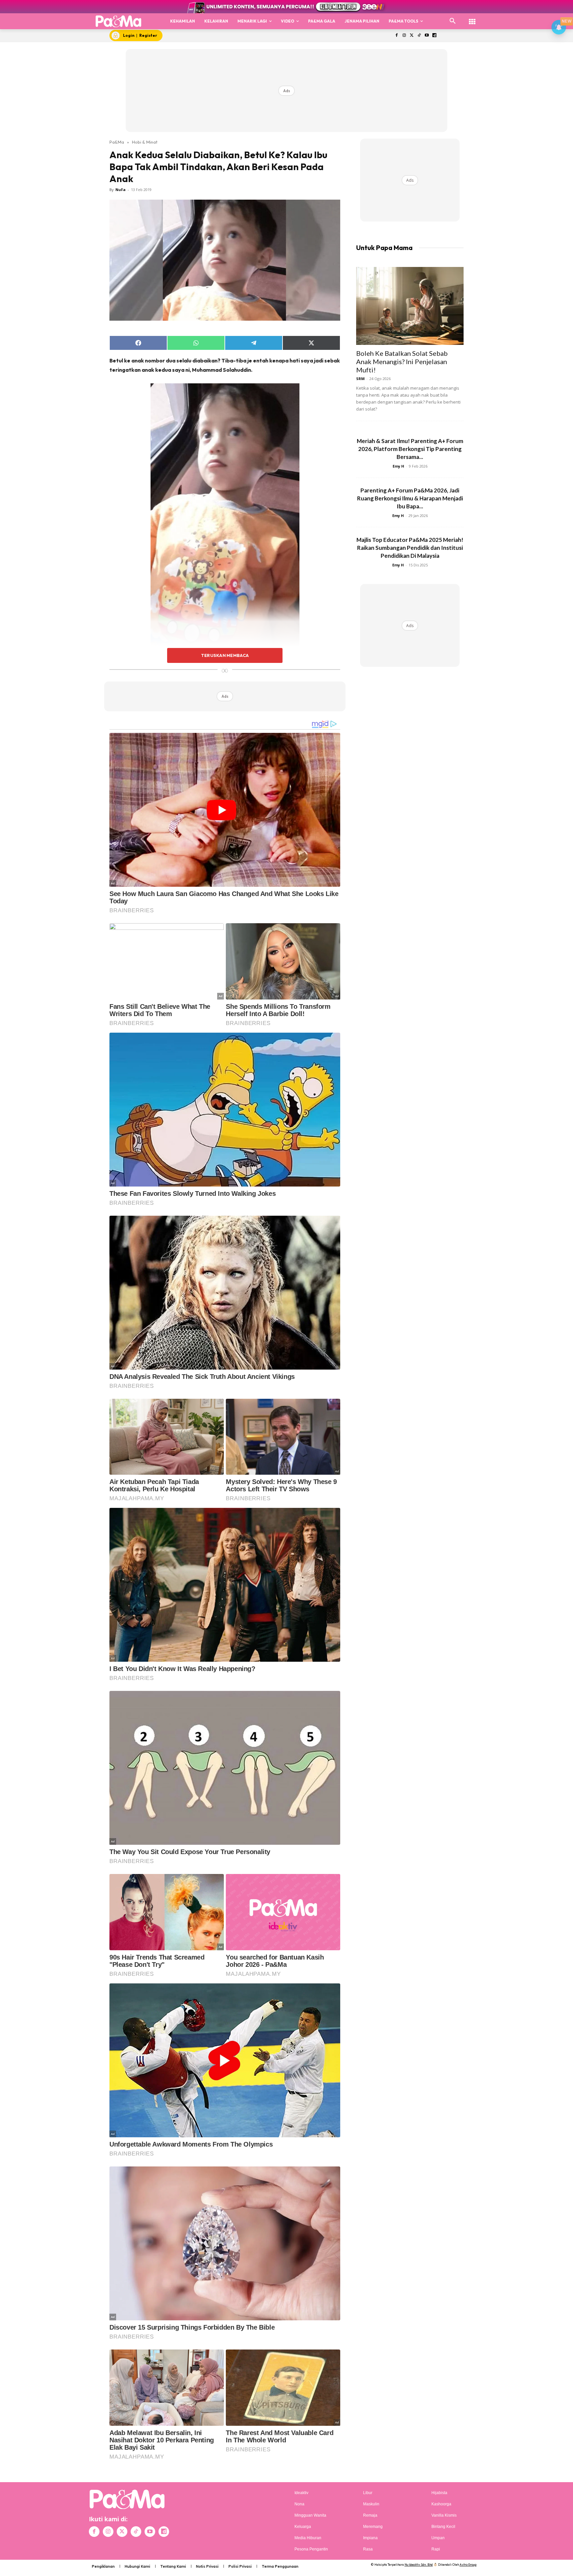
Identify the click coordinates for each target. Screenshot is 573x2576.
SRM (360, 379)
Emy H (398, 466)
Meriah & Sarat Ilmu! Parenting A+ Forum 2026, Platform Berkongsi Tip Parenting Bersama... (410, 449)
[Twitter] (412, 36)
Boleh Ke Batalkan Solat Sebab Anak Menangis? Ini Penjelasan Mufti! (402, 361)
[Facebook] (396, 36)
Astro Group (468, 2565)
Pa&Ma (117, 142)
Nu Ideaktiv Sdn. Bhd (419, 2565)
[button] (453, 21)
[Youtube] (427, 36)
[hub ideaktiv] (472, 18)
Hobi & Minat (145, 142)
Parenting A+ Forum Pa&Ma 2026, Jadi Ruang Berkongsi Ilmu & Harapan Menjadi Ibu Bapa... (410, 498)
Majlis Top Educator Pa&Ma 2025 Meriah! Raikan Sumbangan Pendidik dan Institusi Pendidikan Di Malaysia (410, 548)
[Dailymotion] (434, 36)
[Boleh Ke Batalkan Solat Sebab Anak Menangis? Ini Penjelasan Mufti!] (410, 306)
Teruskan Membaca (225, 655)
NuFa (121, 190)
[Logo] (119, 21)
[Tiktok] (419, 36)
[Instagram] (404, 36)
